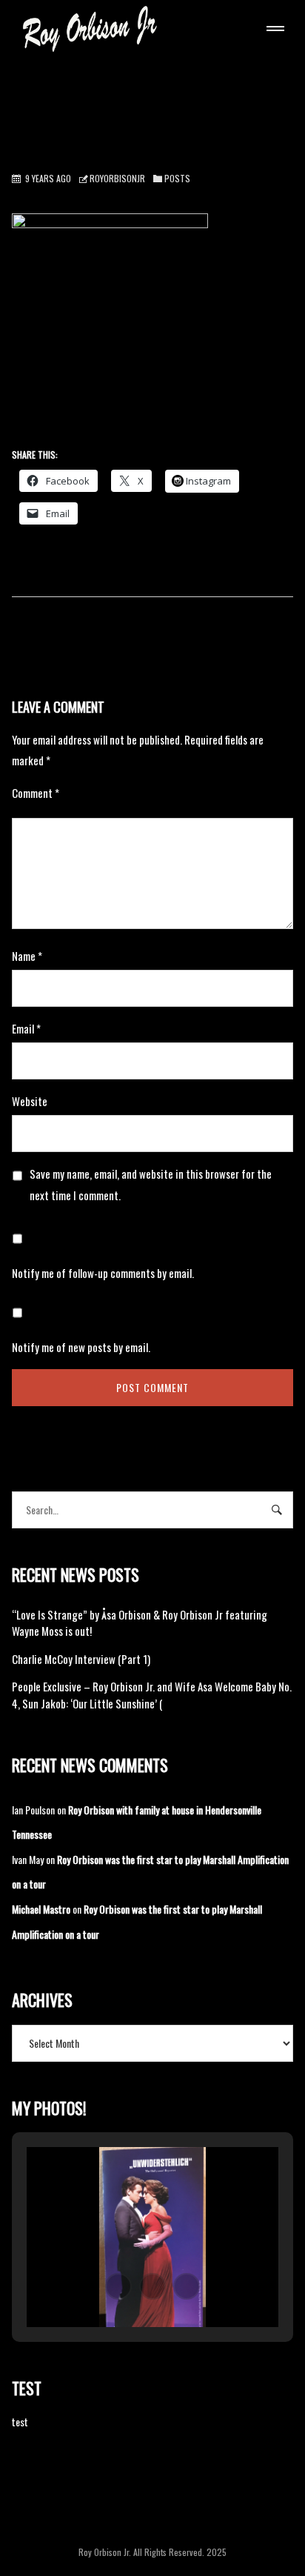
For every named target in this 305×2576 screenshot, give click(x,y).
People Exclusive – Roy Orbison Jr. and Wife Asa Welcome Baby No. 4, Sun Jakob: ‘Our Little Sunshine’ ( (152, 1695)
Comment (36, 793)
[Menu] (272, 30)
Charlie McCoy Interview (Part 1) (81, 1659)
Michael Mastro (41, 1909)
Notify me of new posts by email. (81, 1347)
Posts (177, 178)
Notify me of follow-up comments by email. (103, 1273)
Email (26, 1028)
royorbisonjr (117, 178)
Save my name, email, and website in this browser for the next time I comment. (151, 1184)
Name (27, 956)
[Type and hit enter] (277, 1510)
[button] (118, 2286)
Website (30, 1101)
